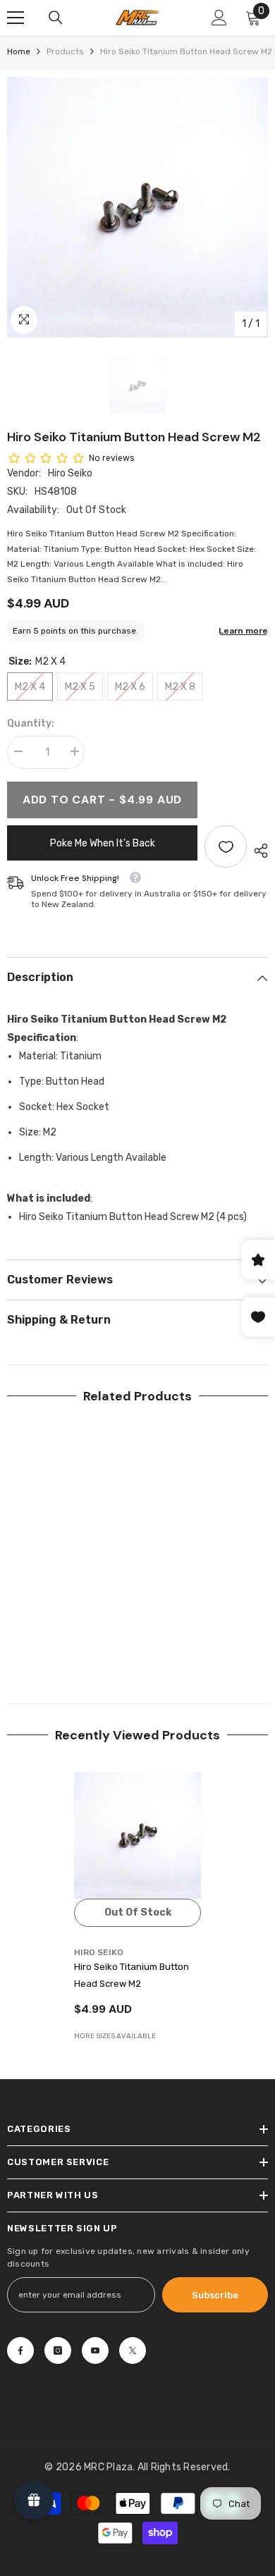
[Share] (257, 851)
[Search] (56, 18)
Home (19, 51)
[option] (137, 207)
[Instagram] (58, 2350)
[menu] (16, 18)
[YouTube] (95, 2350)
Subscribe (215, 2295)
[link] (71, 1638)
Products (65, 51)
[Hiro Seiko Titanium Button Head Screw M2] (137, 1835)
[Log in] (219, 18)
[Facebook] (20, 2350)
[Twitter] (133, 2350)
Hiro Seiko (70, 473)
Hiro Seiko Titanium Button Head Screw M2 (132, 1975)
